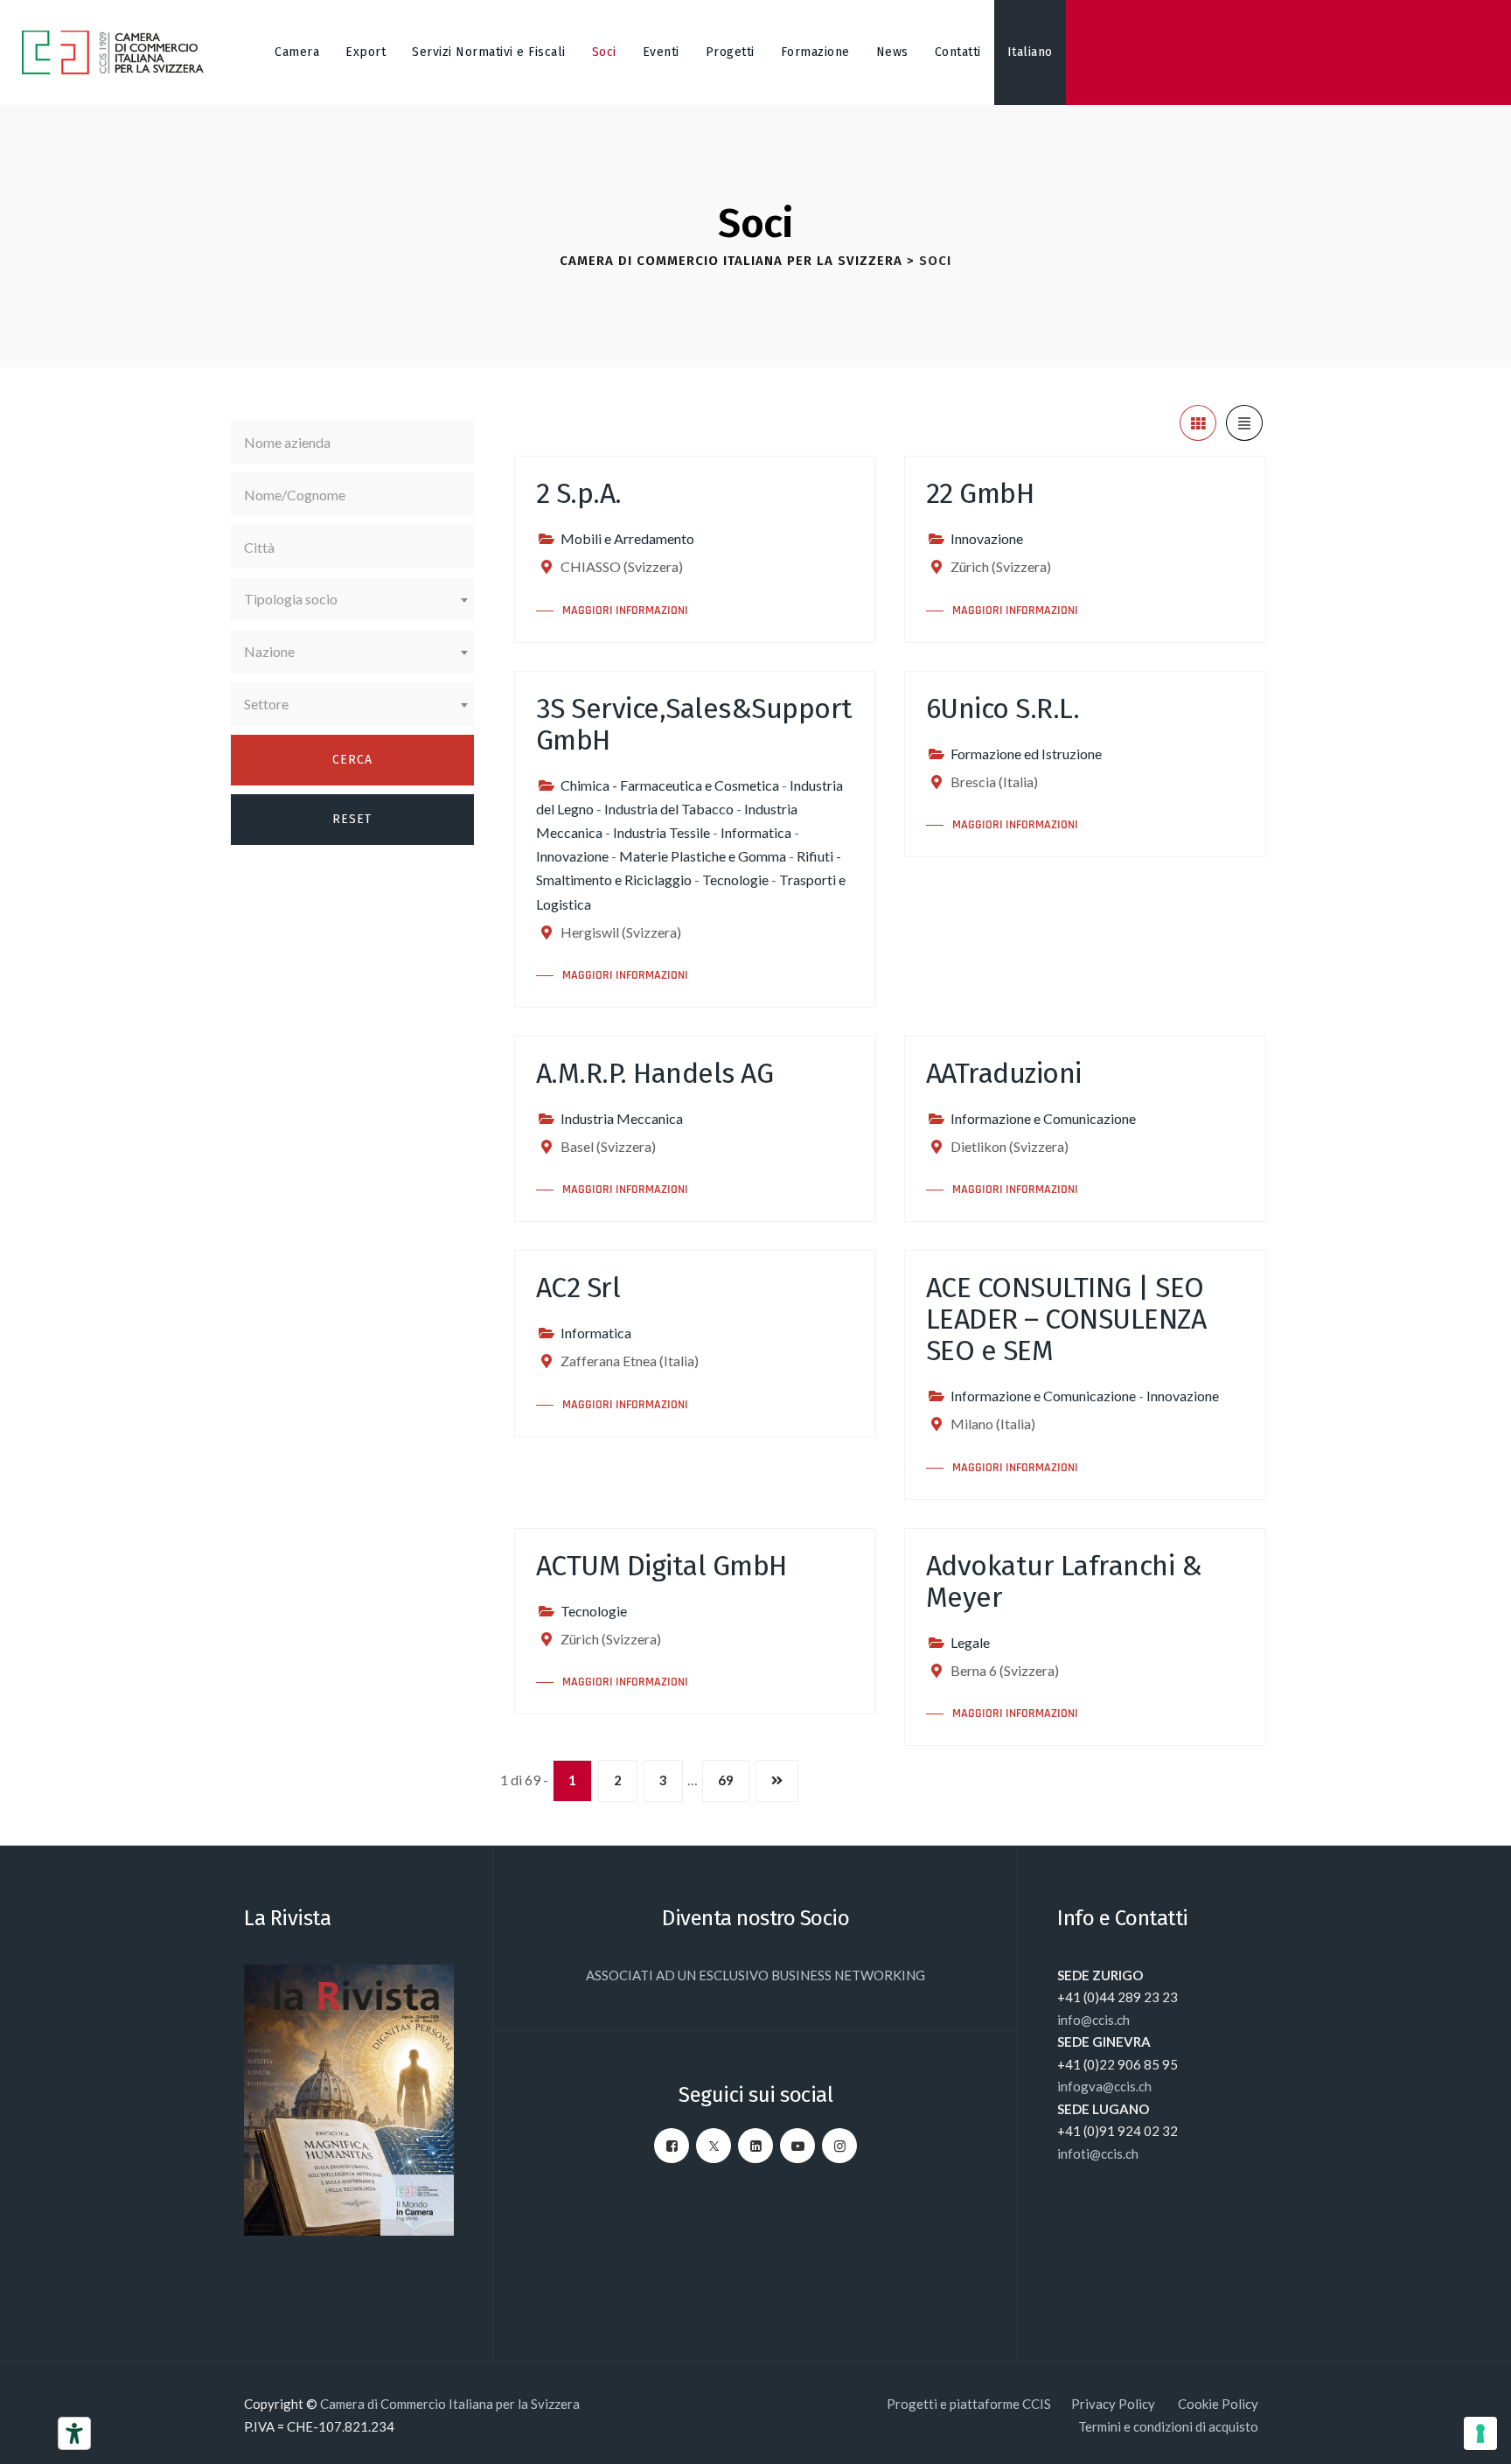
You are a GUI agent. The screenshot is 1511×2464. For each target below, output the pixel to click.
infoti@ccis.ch (1098, 2153)
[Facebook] (672, 2146)
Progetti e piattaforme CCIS (969, 2404)
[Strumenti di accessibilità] (74, 2433)
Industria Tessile (661, 832)
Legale (970, 1642)
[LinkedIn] (755, 2146)
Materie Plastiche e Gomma (703, 856)
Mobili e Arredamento (627, 538)
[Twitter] (714, 2146)
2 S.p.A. (579, 493)
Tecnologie (735, 880)
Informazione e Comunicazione (1043, 1118)
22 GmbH (980, 493)
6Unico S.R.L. (1003, 708)
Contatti (958, 52)
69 (726, 1780)
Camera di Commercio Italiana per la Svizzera (450, 2404)
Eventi (661, 52)
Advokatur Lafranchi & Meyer (1064, 1581)
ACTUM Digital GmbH (661, 1566)
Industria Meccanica (622, 1118)
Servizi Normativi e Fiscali (489, 52)
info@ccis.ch (1093, 2020)
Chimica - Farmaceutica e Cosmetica (670, 785)
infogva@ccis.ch (1104, 2086)
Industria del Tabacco (669, 809)
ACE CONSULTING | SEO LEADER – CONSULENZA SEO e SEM (1066, 1319)
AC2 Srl (578, 1288)
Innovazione (987, 538)
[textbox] (352, 599)
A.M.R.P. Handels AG (655, 1073)
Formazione (815, 52)
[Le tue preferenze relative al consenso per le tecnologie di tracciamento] (1480, 2433)
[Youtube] (797, 2146)
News (892, 52)
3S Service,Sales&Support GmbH (694, 724)
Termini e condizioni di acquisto (1168, 2426)
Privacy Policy (1114, 2404)
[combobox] (352, 599)
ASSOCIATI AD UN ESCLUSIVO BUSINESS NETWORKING (755, 1975)
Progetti (730, 52)
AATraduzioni (1004, 1073)
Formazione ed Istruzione (1026, 754)
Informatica (756, 832)
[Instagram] (839, 2146)
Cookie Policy (1218, 2404)
